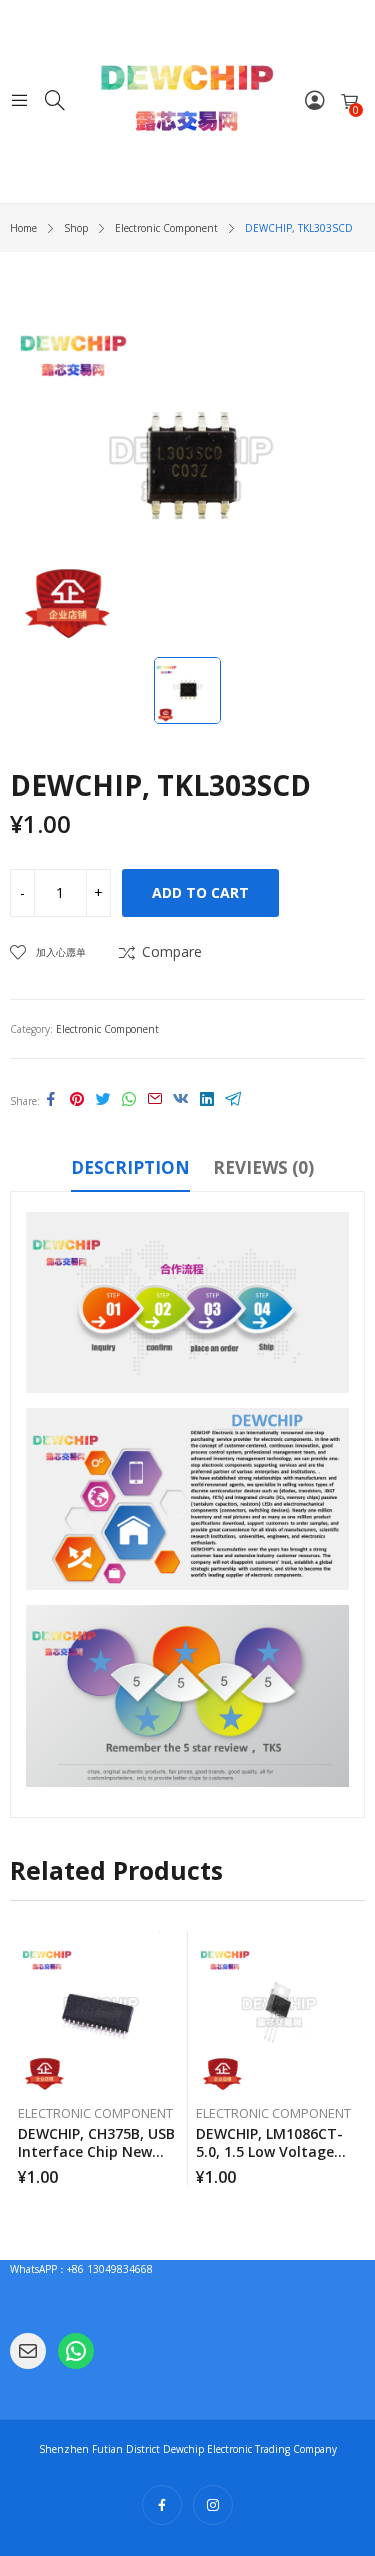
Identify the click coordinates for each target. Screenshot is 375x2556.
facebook (162, 2505)
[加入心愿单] (176, 1951)
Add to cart (200, 892)
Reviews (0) (263, 1167)
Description (130, 1167)
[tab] (130, 1171)
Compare (172, 951)
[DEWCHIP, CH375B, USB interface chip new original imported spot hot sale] (99, 2012)
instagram (213, 2505)
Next (350, 2058)
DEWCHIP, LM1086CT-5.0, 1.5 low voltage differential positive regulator (269, 2160)
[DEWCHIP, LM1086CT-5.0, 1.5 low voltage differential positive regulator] (277, 2012)
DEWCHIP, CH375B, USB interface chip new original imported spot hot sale (99, 2160)
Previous (25, 2058)
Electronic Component (107, 1029)
